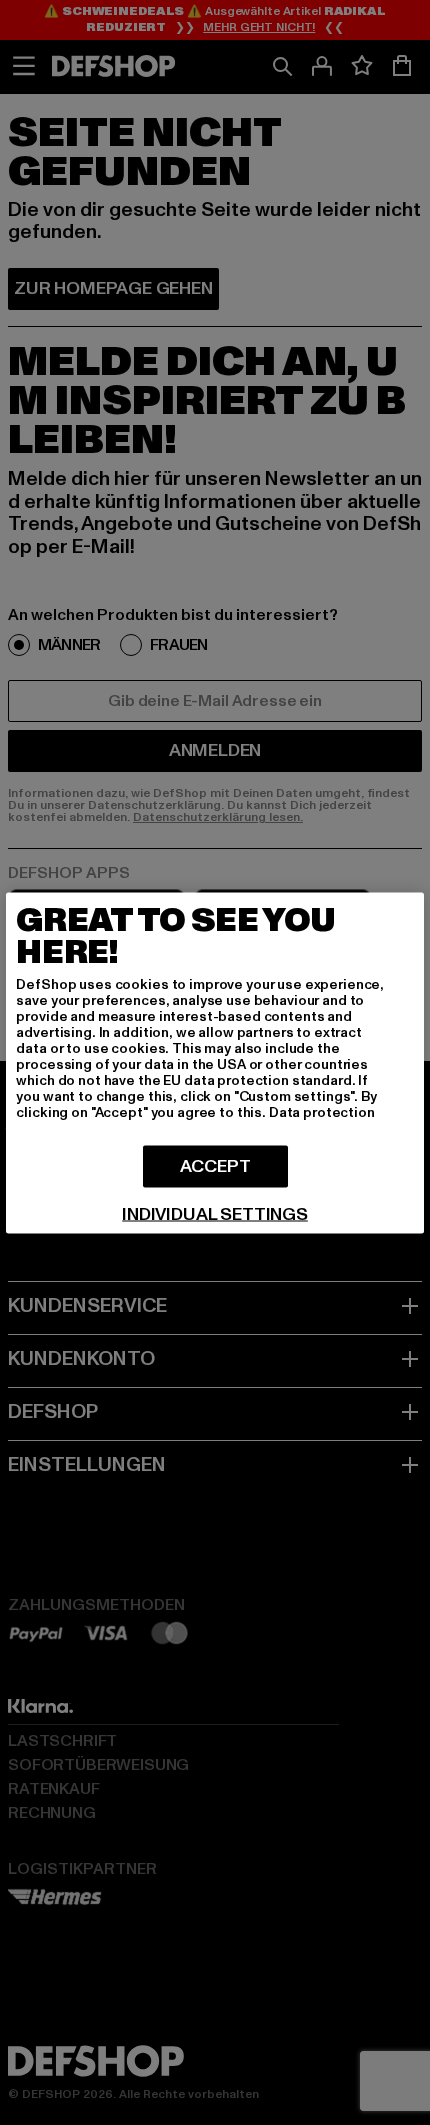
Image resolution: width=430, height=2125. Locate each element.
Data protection (322, 1111)
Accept (215, 1165)
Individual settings (215, 1214)
